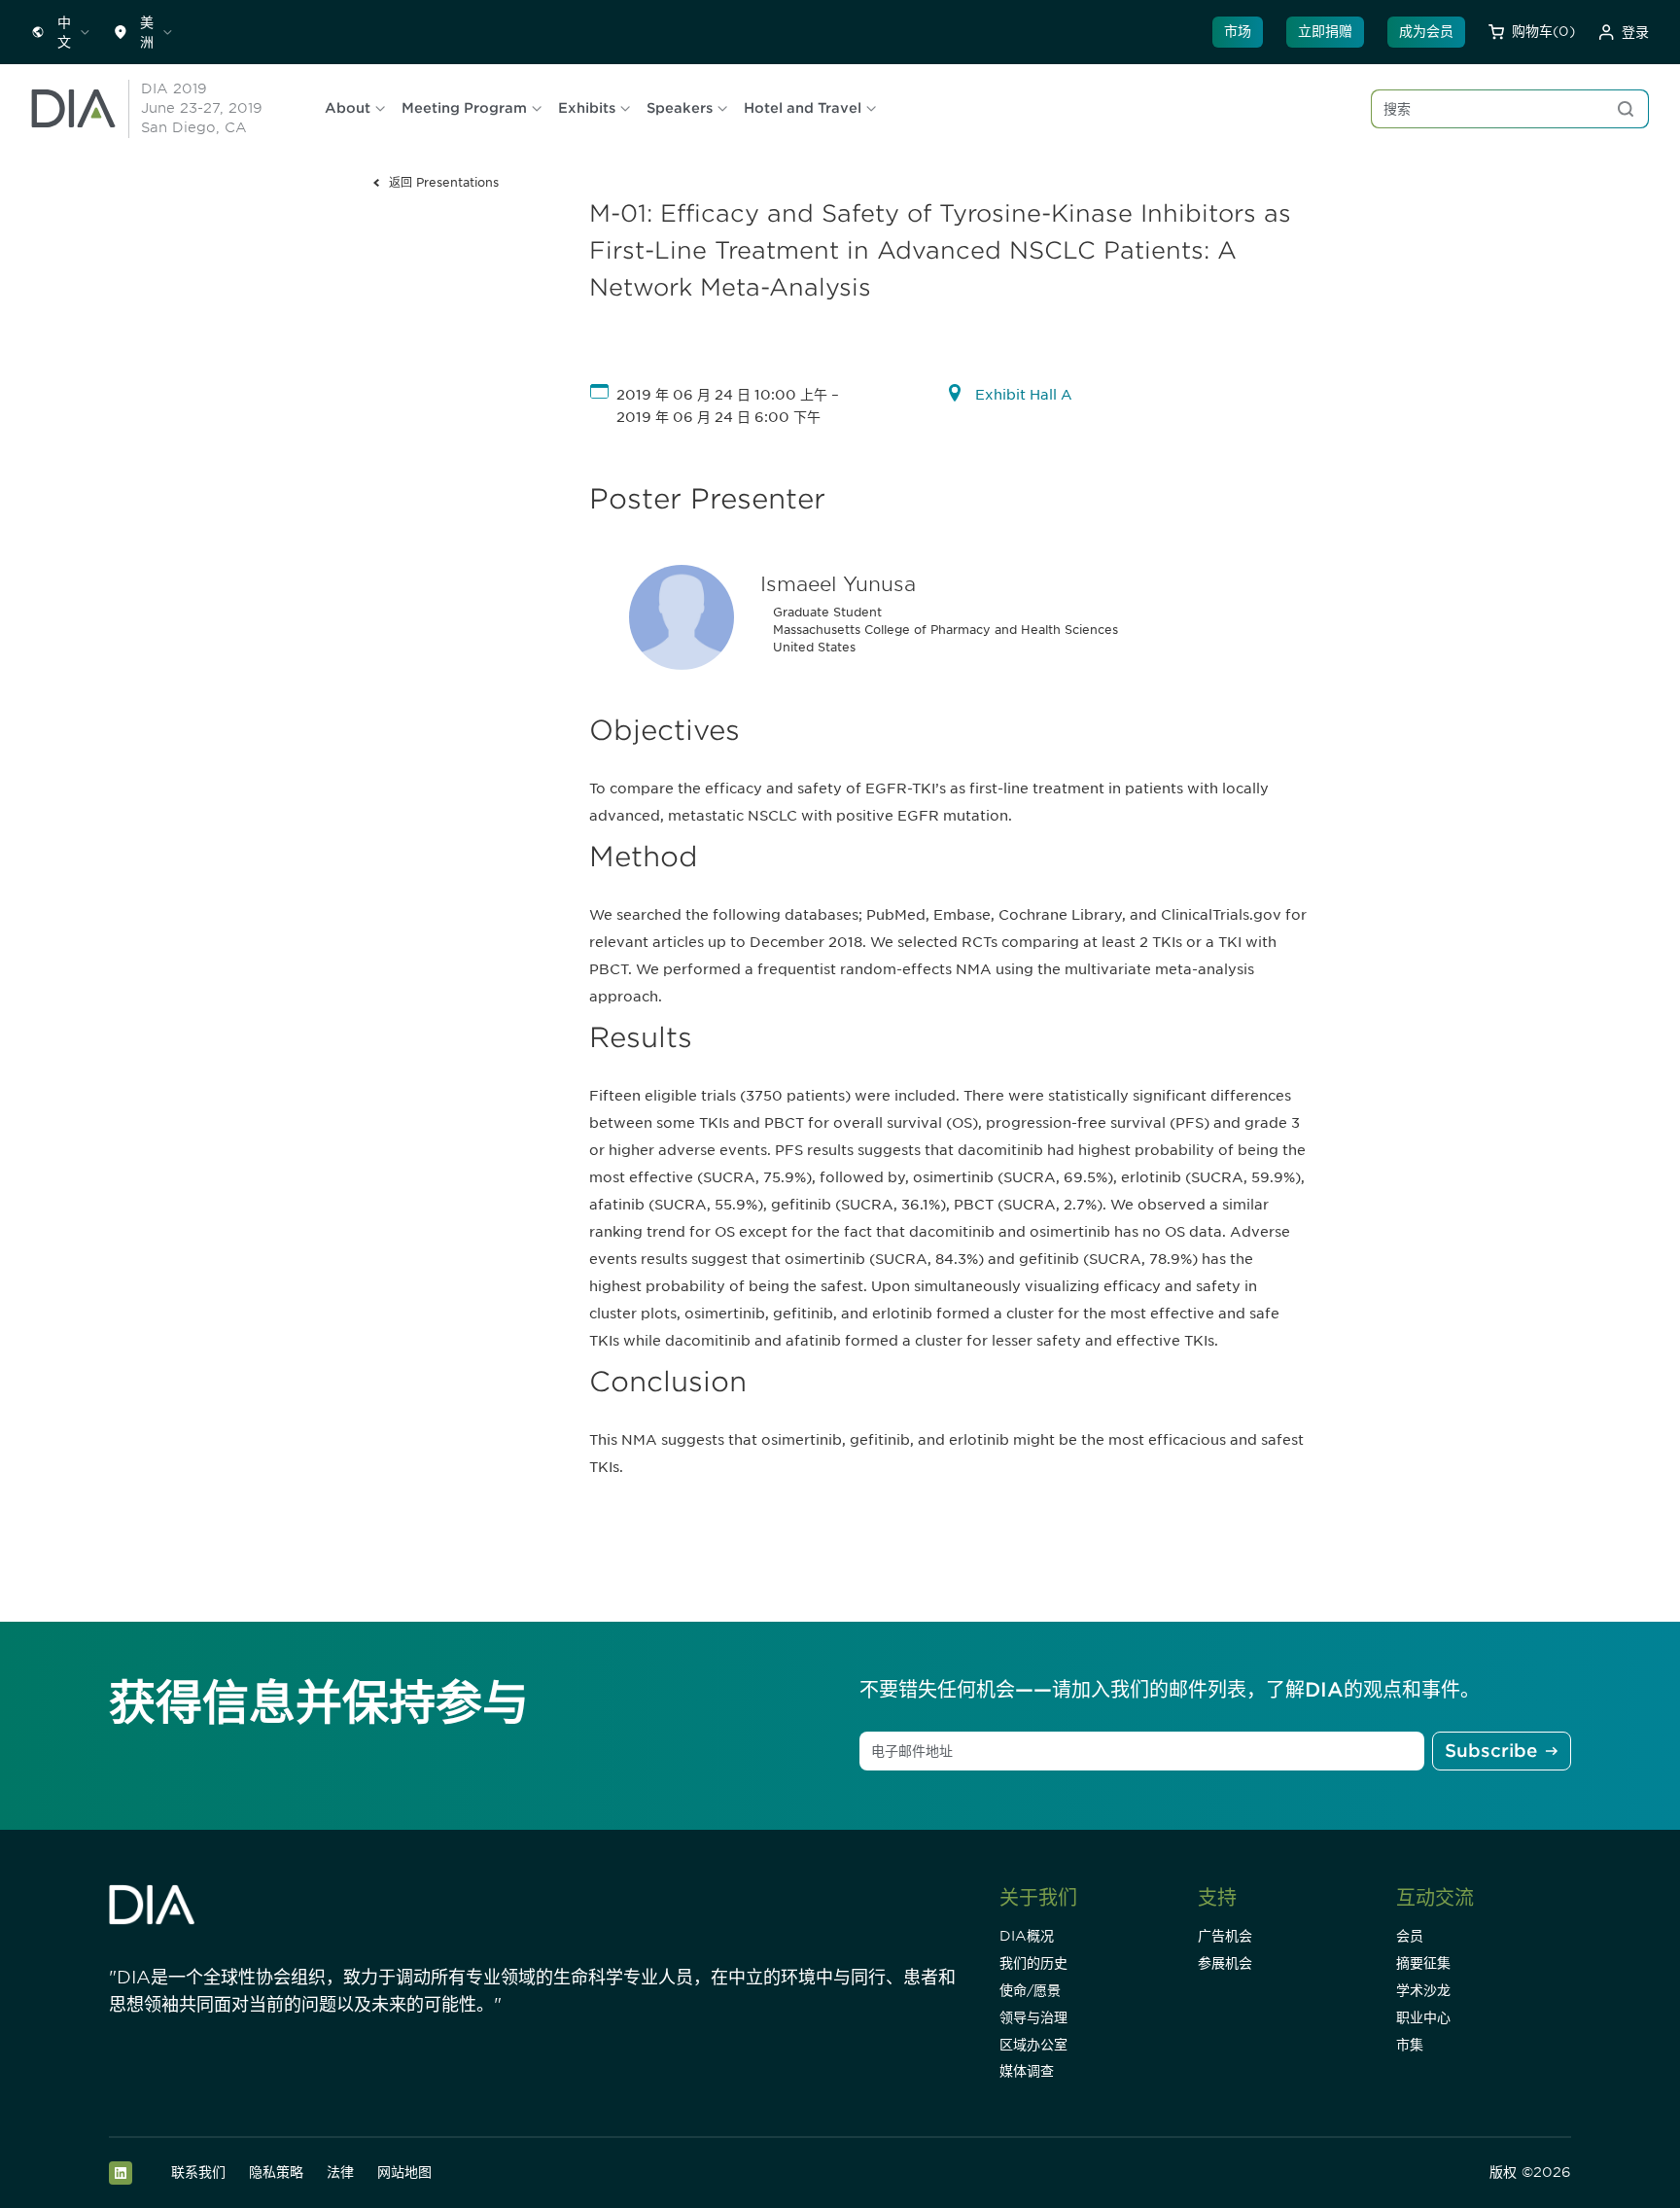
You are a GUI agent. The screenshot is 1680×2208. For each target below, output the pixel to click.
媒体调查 (1027, 2071)
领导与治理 (1033, 2017)
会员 (1410, 1936)
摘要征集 (1423, 1963)
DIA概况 (1027, 1936)
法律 (340, 2172)
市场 (1238, 31)
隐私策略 (276, 2172)
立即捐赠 (1325, 31)
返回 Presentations (444, 182)
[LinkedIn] (121, 2173)
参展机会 (1225, 1963)
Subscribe (1491, 1751)
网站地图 (404, 2172)
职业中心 (1423, 2017)
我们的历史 (1033, 1963)
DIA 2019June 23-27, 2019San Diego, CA (202, 108)
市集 (1410, 2045)
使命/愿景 (1030, 1990)
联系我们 (198, 2172)
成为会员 (1426, 31)
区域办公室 (1033, 2045)
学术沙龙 (1423, 1990)
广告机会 (1225, 1936)
